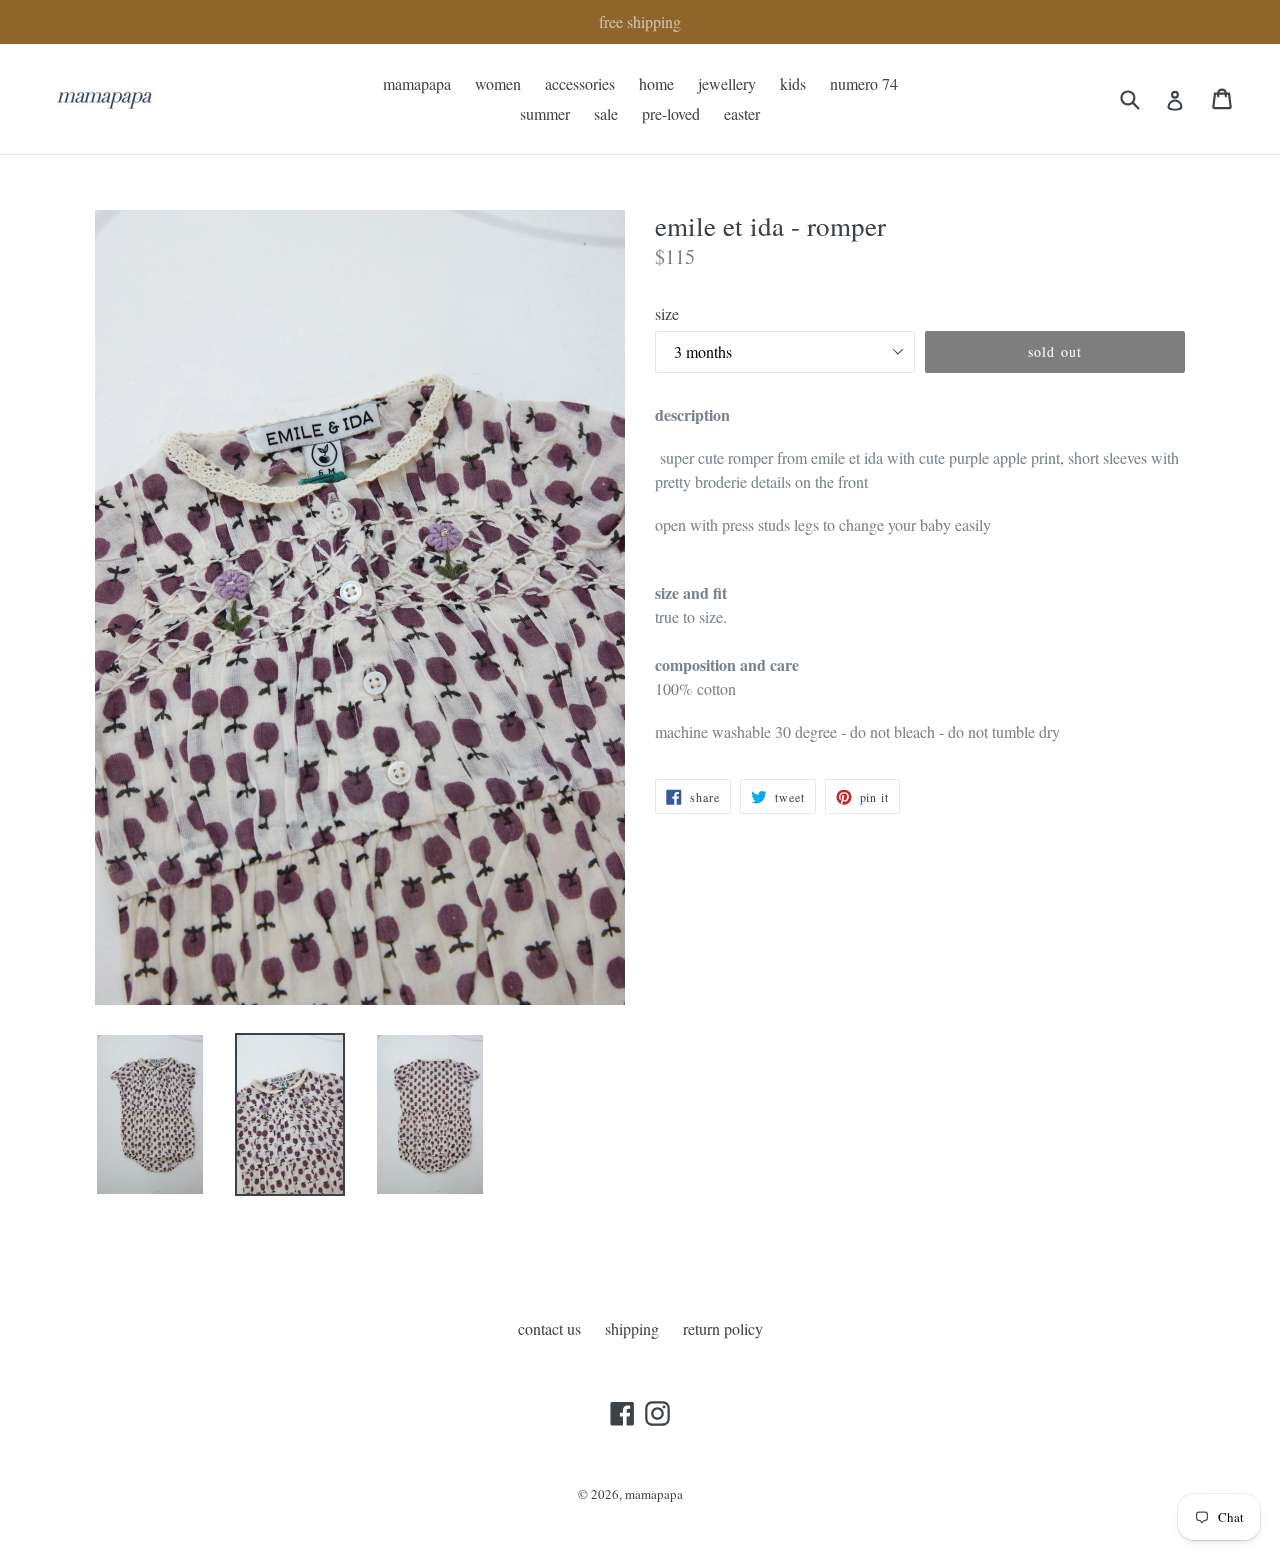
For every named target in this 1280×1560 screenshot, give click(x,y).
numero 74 (864, 83)
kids (793, 83)
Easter (742, 113)
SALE (606, 113)
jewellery (727, 83)
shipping (632, 1328)
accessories (580, 83)
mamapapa (417, 83)
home (656, 83)
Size (667, 313)
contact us (549, 1328)
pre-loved (671, 113)
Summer (545, 113)
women (498, 83)
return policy (723, 1328)
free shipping (640, 21)
